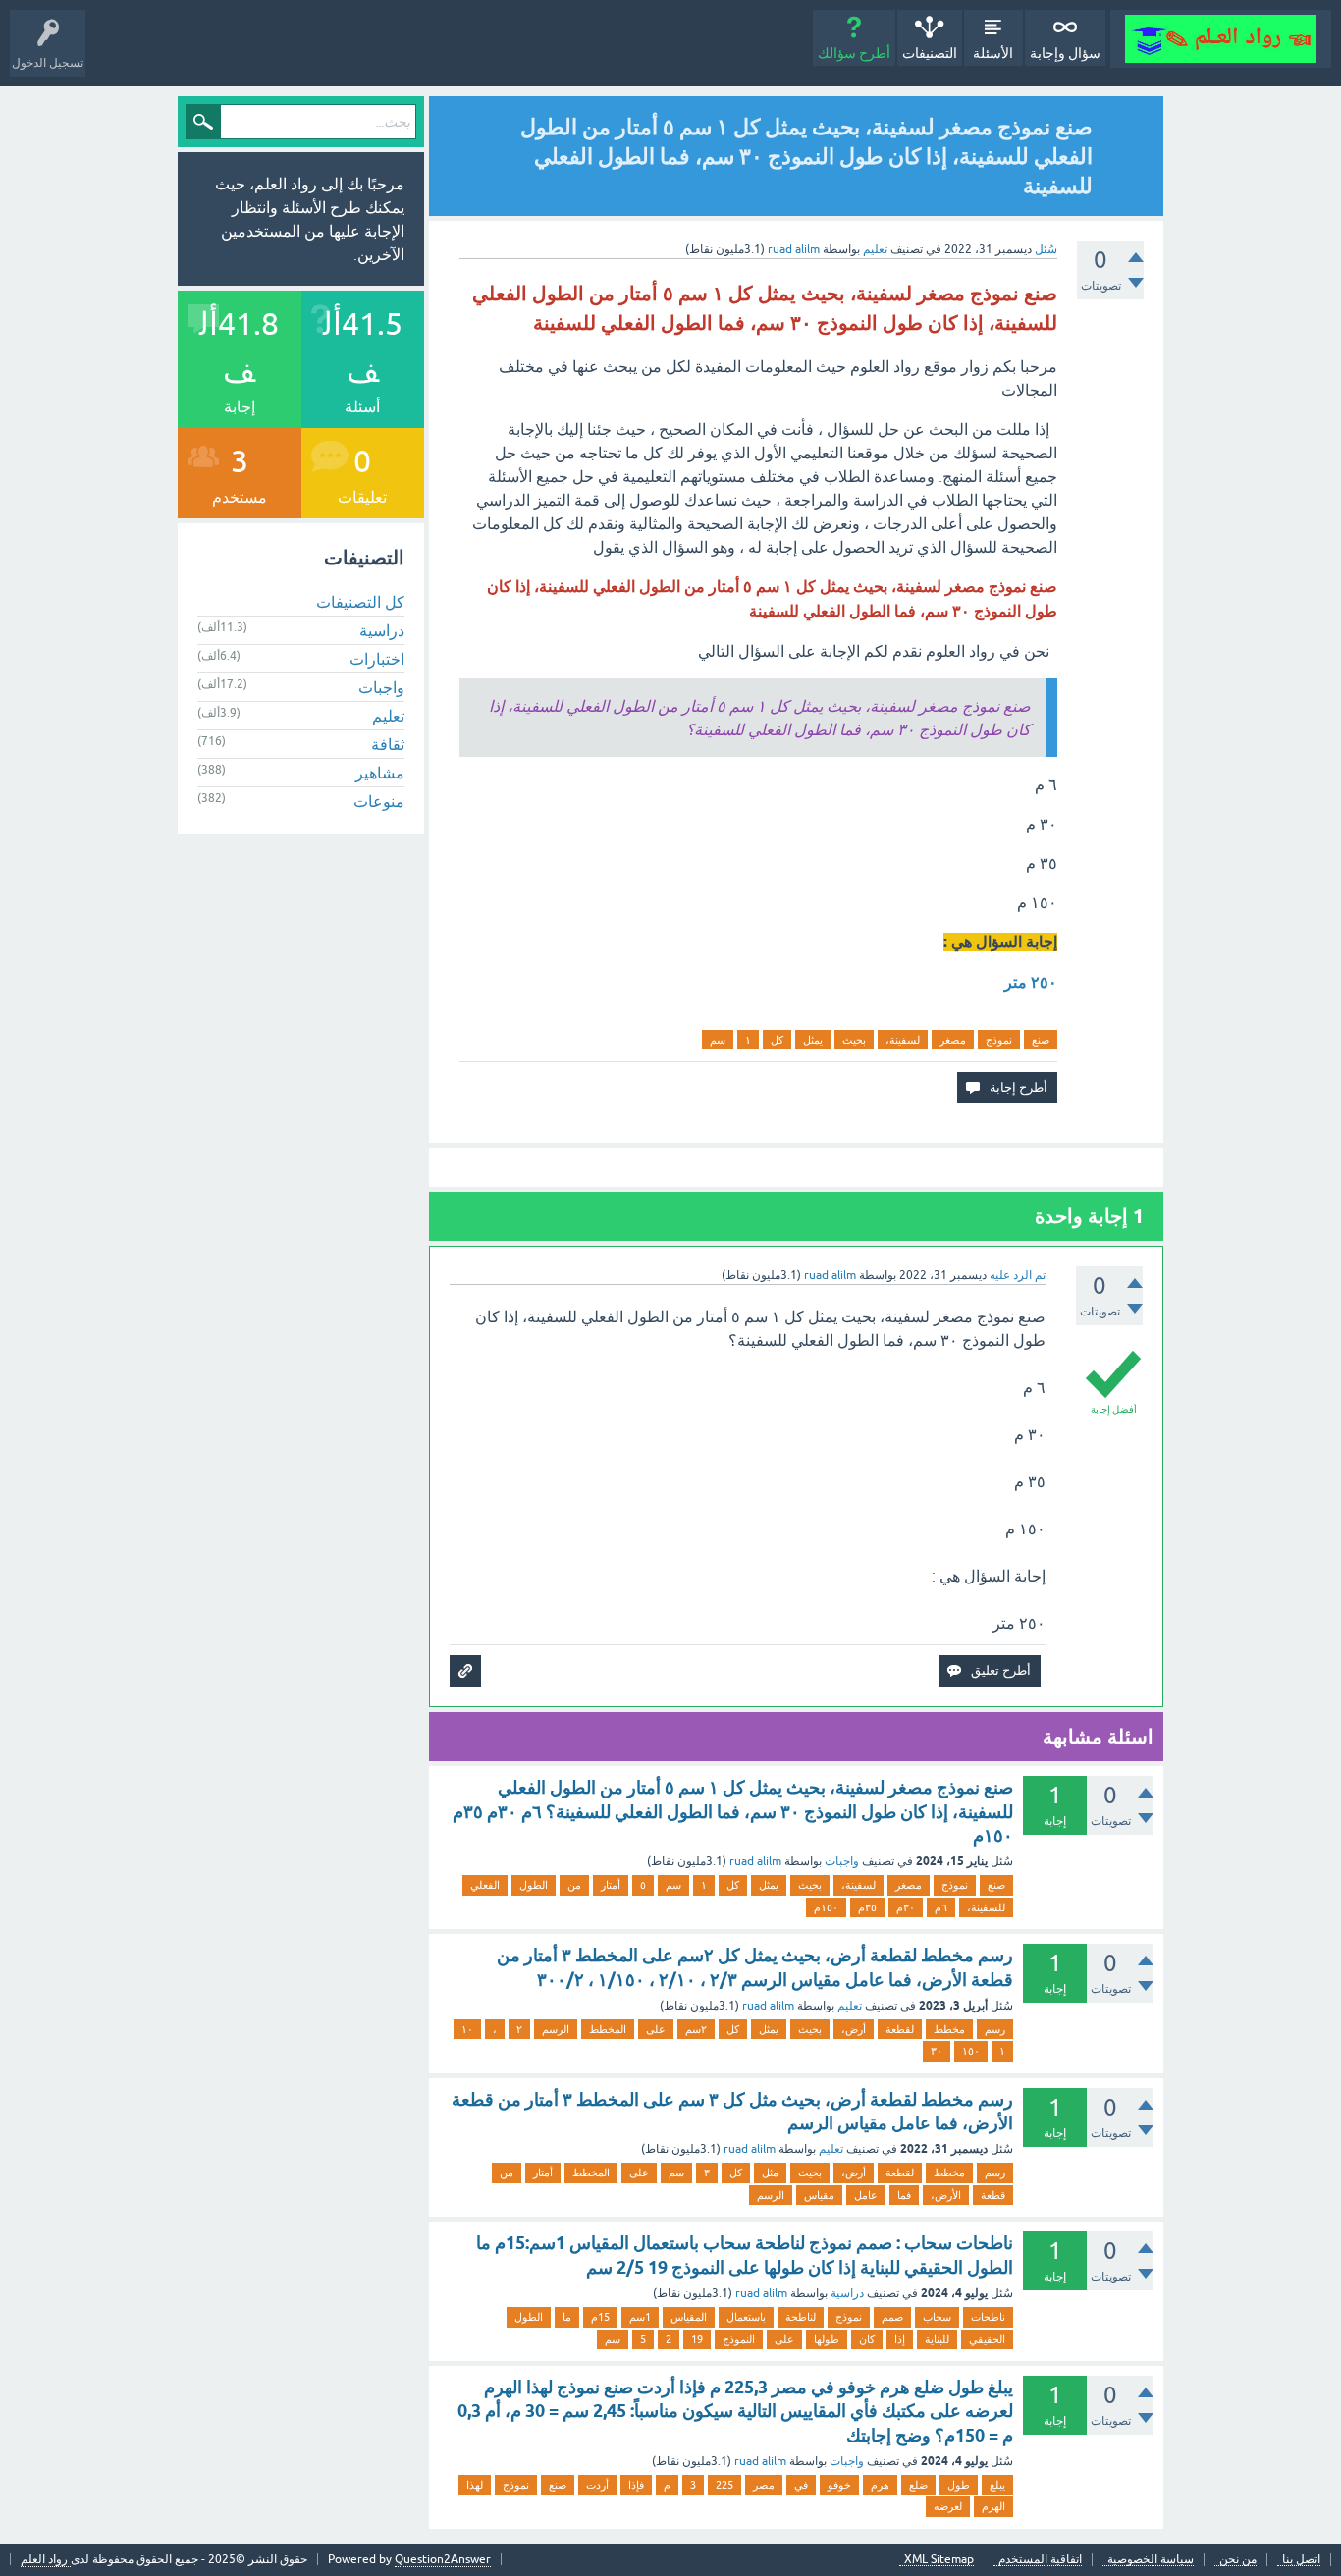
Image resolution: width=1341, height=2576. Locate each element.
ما (567, 2317)
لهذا (475, 2485)
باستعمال (746, 2317)
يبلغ (997, 2485)
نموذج (999, 1040)
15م (600, 2317)
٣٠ (937, 2051)
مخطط (949, 2029)
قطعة (993, 2195)
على (656, 2029)
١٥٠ (971, 2051)
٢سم (696, 2029)
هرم (880, 2485)
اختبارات (377, 659)
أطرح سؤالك (854, 53)
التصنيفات (930, 53)
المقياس (689, 2317)
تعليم (875, 249)
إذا (900, 2339)
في (801, 2485)
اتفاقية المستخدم (1040, 2560)
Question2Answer (443, 2559)
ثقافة (388, 744)
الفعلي (485, 1885)
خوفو (839, 2485)
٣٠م (906, 1907)
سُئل (1046, 249)
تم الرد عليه (1018, 1275)
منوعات (379, 801)
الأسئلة (993, 53)
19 (697, 2339)
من (574, 1885)
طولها (827, 2339)
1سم (640, 2317)
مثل (770, 2173)
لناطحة (801, 2317)
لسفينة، (903, 1040)
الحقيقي (987, 2339)
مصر (764, 2485)
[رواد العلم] (1221, 39)
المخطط (608, 2029)
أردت (597, 2485)
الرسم (556, 2029)
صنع (1041, 1040)
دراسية (847, 2293)
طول (959, 2485)
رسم (995, 2029)
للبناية (937, 2339)
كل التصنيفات (360, 602)
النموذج (739, 2339)
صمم (892, 2317)
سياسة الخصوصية (1151, 2560)
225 (724, 2485)
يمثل (813, 1040)
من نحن (1238, 2560)
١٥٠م (826, 1907)
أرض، (854, 2029)
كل (777, 1040)
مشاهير (380, 773)
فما (904, 2195)
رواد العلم (46, 2559)
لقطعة (900, 2029)
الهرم (993, 2506)
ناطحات (988, 2317)
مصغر (953, 1040)
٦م (941, 1907)
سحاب (937, 2317)
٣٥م (867, 1907)
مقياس (819, 2195)
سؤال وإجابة (1065, 53)
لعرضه (948, 2506)
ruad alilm (755, 1861)
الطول (534, 1885)
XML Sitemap (939, 2560)
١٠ (467, 2029)
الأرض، (946, 2195)
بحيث (854, 1040)
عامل (866, 2195)
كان (867, 2339)
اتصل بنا (1301, 2560)
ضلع (918, 2485)
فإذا (636, 2485)
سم (718, 1040)
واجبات (842, 1861)
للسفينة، (986, 1907)
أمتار (611, 1885)
